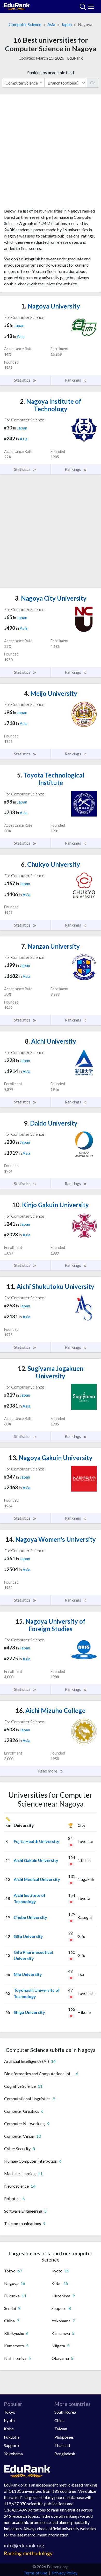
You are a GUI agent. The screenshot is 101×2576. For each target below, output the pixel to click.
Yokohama (13, 2454)
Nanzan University (51, 946)
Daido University (51, 1123)
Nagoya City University (51, 598)
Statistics (23, 380)
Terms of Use (35, 2573)
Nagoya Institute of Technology (51, 405)
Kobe (9, 2429)
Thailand (62, 2445)
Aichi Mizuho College (51, 1710)
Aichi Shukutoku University (51, 1286)
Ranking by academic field (51, 72)
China (59, 2420)
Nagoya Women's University (51, 1539)
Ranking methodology (28, 2553)
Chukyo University (51, 864)
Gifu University (28, 1936)
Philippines (64, 2437)
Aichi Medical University (37, 1879)
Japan (67, 24)
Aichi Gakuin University (36, 1860)
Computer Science (25, 24)
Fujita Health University (37, 1841)
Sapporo (11, 2445)
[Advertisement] (51, 153)
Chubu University (30, 1917)
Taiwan (61, 2429)
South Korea (65, 2412)
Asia (51, 24)
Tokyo (10, 2412)
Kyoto (9, 2420)
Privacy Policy (65, 2573)
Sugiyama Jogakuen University (51, 1372)
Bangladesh (65, 2454)
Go (93, 83)
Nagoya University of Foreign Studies (51, 1625)
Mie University (28, 1974)
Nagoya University (51, 306)
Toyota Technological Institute (51, 779)
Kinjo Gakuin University (51, 1205)
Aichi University (51, 1041)
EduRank (75, 58)
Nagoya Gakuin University (51, 1458)
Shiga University (29, 2012)
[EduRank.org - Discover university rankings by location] (17, 6)
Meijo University (51, 693)
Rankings (73, 380)
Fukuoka (12, 2437)
